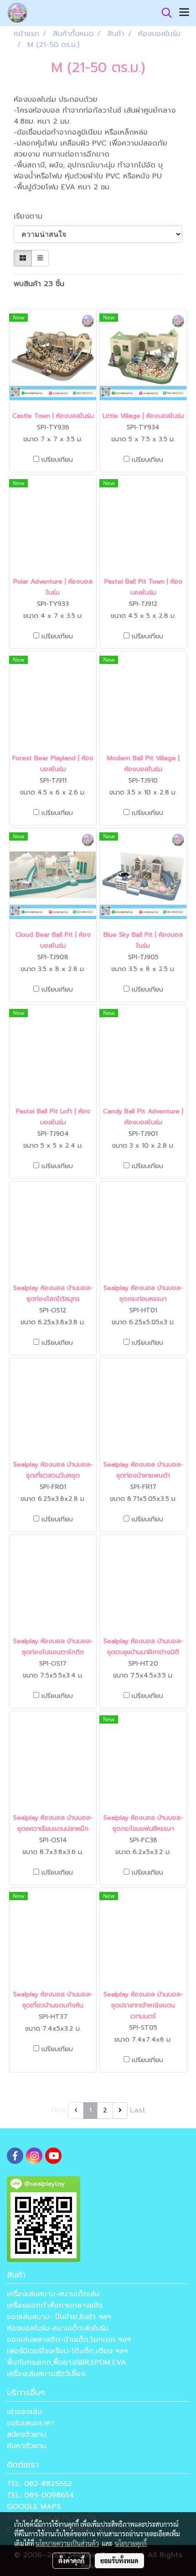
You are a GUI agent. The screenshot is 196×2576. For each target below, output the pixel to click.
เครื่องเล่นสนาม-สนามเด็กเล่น (53, 2294)
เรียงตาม (32, 216)
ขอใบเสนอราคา (31, 2423)
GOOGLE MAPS (34, 2507)
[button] (164, 13)
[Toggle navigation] (184, 13)
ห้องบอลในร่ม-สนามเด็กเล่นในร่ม (58, 2328)
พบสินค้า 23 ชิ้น (39, 284)
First (59, 2110)
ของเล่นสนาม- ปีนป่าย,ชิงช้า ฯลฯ (59, 2317)
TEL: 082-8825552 (39, 2484)
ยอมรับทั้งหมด (119, 2560)
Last (138, 2110)
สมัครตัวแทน (27, 2435)
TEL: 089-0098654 (41, 2495)
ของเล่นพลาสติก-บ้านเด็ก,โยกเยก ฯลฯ (69, 2340)
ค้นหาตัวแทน (27, 2446)
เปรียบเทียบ (57, 460)
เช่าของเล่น (24, 2412)
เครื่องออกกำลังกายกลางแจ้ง (55, 2305)
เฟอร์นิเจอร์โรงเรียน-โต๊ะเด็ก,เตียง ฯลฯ (67, 2351)
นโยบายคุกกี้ (131, 2543)
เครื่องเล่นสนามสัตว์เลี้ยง (46, 2374)
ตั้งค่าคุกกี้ (71, 2560)
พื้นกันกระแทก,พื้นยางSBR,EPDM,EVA (67, 2362)
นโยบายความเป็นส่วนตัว (67, 2543)
